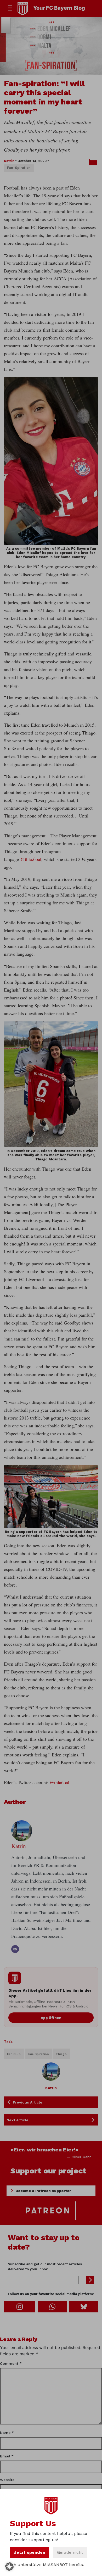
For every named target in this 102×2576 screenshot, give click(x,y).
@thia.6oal (31, 859)
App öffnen (51, 2018)
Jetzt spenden (30, 2552)
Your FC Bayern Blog (59, 8)
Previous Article (28, 2102)
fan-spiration (38, 2054)
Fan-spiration (19, 168)
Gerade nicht (70, 2552)
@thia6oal (59, 1782)
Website (7, 2480)
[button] (9, 2567)
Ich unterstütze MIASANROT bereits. (47, 2565)
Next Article (18, 2120)
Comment (11, 2363)
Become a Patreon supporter (43, 2191)
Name (7, 2433)
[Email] (15, 1949)
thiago (61, 2054)
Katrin (9, 161)
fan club (14, 2054)
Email (7, 2456)
